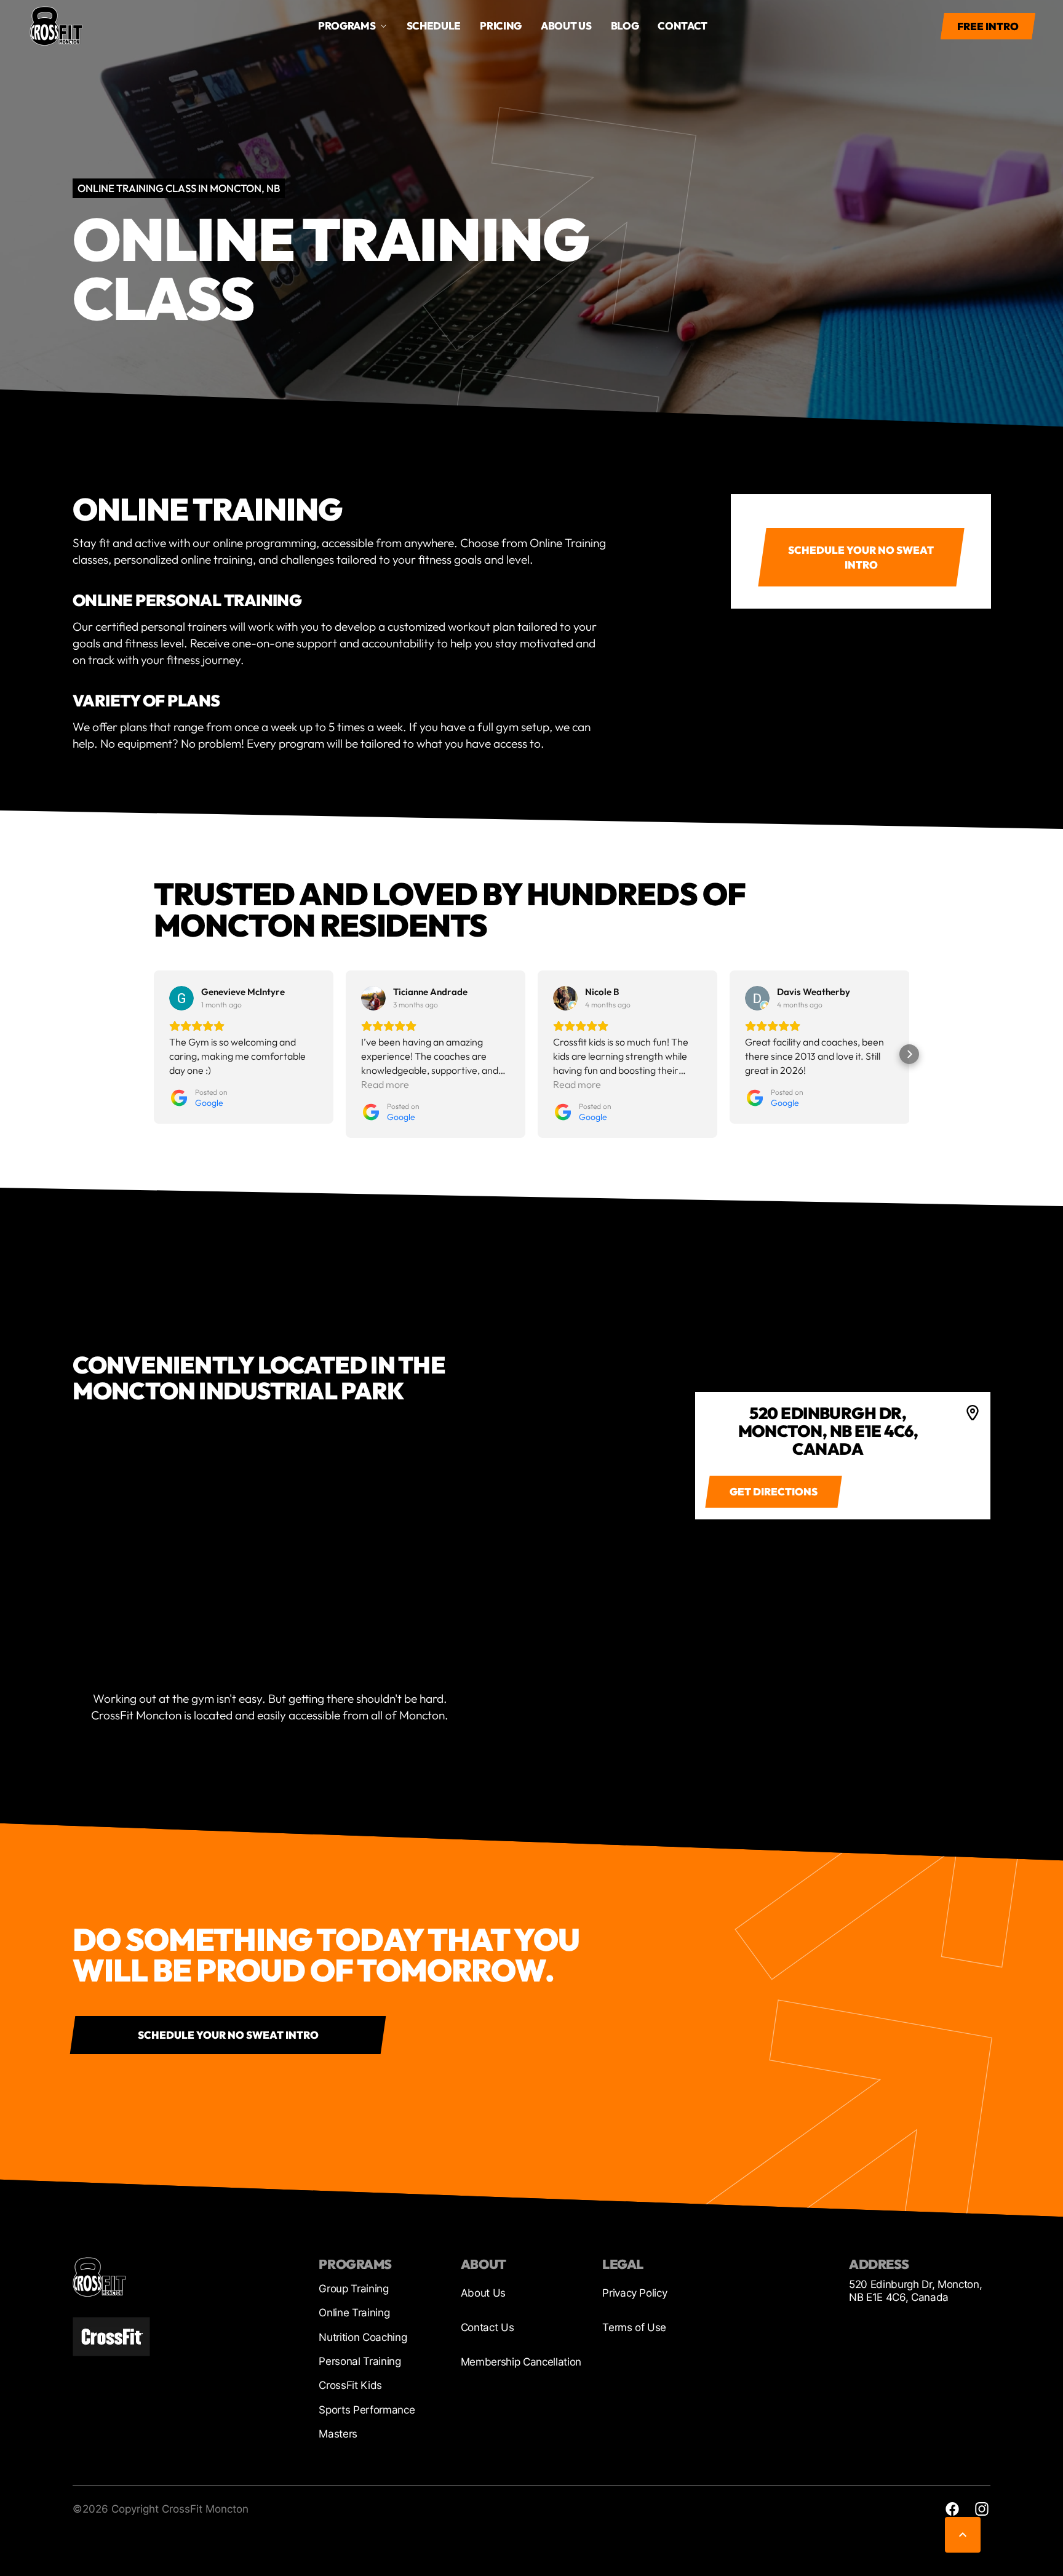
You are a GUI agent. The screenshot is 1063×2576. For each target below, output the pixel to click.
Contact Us (488, 2327)
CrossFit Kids (350, 2385)
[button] (154, 1054)
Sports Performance (367, 2410)
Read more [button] (385, 1084)
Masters (338, 2434)
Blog (625, 26)
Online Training (354, 2313)
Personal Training (360, 2361)
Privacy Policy (635, 2293)
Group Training (353, 2289)
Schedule (434, 26)
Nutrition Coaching (363, 2337)
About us (566, 26)
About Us (483, 2293)
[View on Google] (181, 998)
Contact (683, 26)
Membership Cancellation (521, 2362)
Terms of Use (634, 2327)
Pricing (501, 26)
